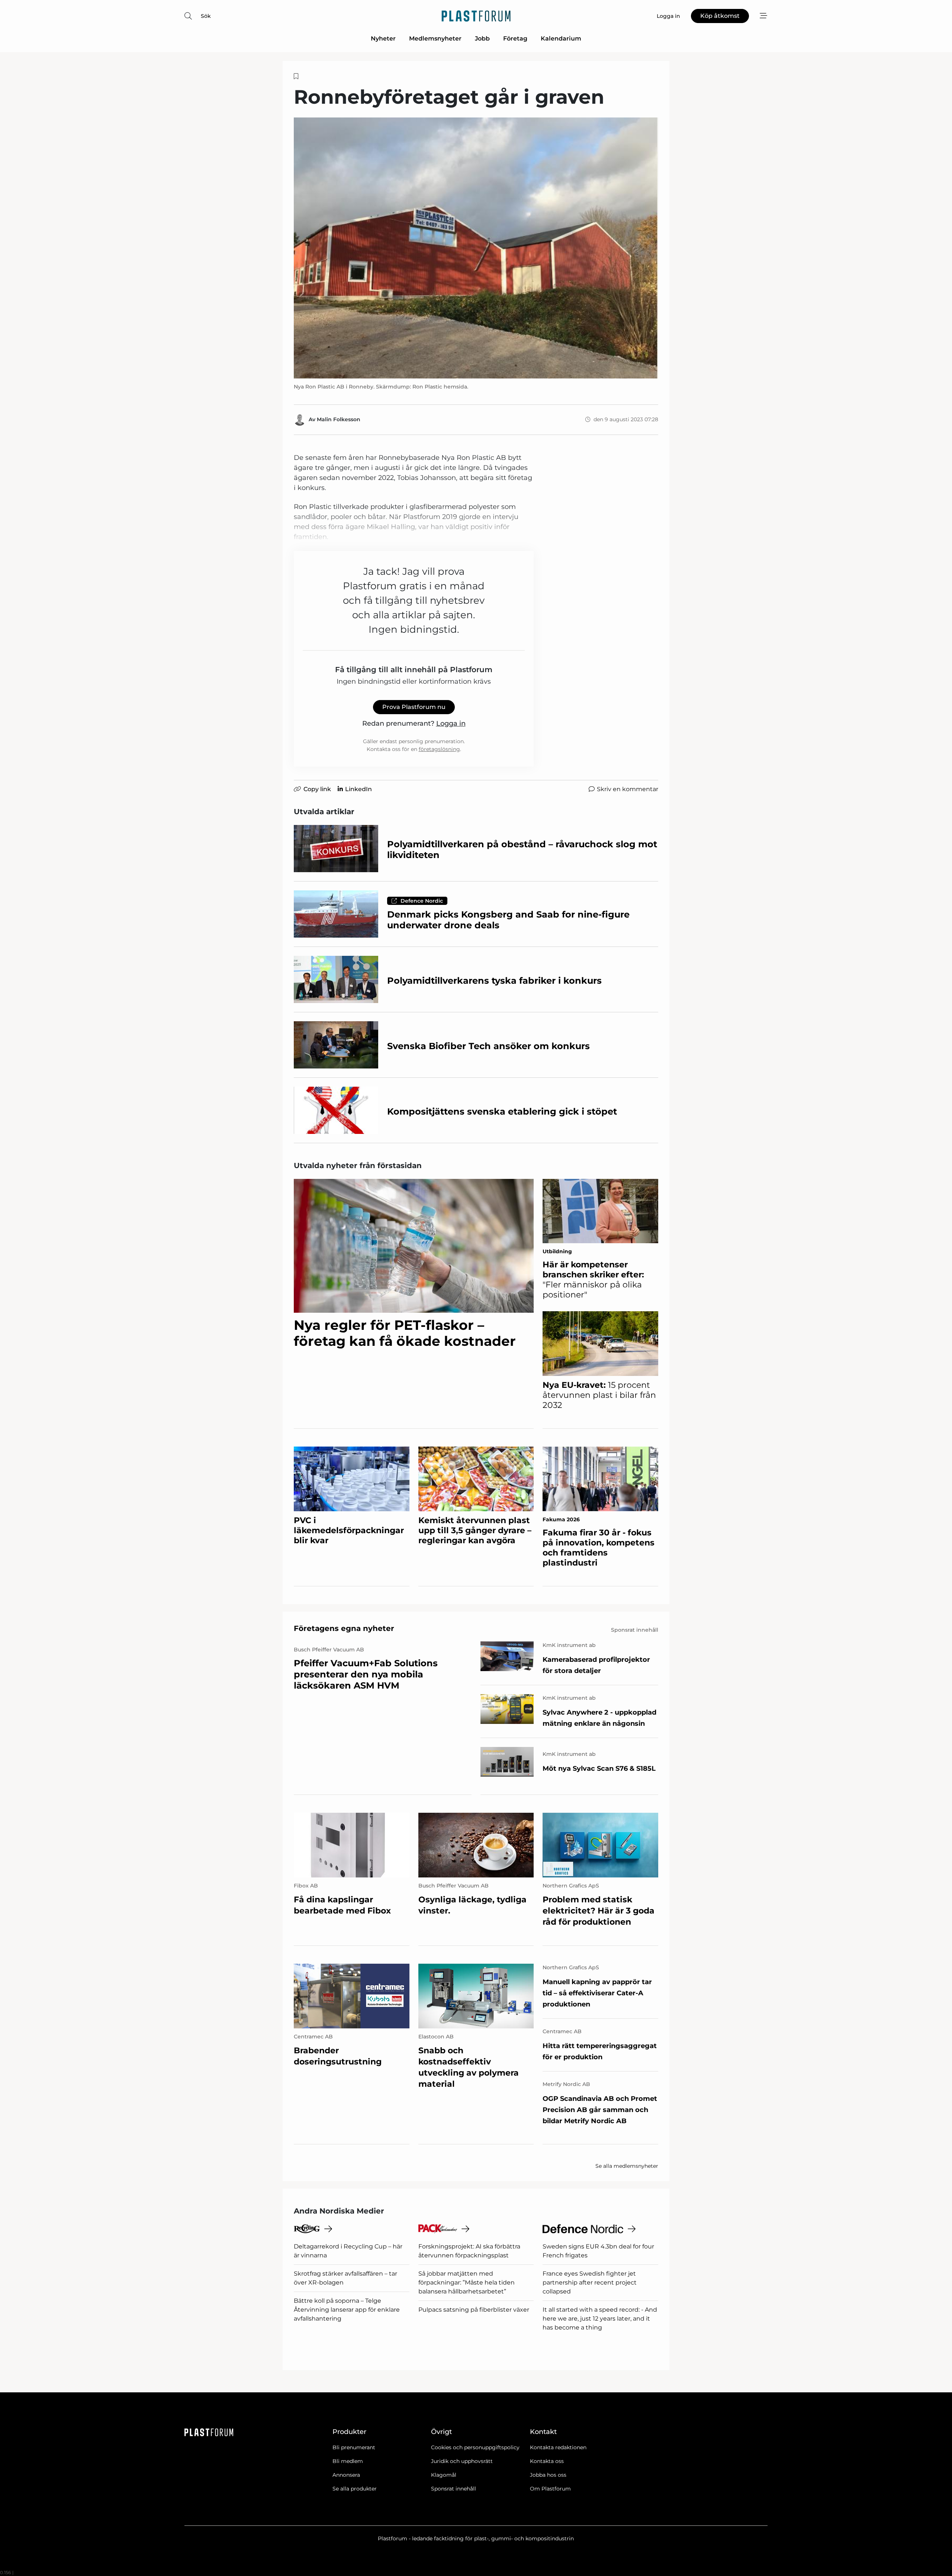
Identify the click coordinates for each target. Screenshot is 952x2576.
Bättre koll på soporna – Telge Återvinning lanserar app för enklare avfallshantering (347, 2310)
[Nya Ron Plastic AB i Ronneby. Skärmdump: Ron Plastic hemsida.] (476, 248)
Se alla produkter (355, 2489)
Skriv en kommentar (628, 789)
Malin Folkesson (339, 419)
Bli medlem (348, 2461)
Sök (206, 16)
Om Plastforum (550, 2489)
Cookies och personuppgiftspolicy (475, 2447)
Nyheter (383, 38)
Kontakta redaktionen (558, 2447)
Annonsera (346, 2475)
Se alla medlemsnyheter (627, 2166)
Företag (515, 38)
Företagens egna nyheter (344, 1628)
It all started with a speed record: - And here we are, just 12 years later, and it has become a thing (600, 2319)
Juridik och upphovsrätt (462, 2461)
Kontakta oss (547, 2461)
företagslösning (439, 749)
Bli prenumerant (354, 2447)
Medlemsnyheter (435, 38)
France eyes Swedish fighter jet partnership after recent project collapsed (590, 2282)
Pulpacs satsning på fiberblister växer (474, 2310)
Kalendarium (561, 38)
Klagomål (444, 2475)
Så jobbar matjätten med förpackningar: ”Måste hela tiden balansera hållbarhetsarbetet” (467, 2282)
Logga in (451, 723)
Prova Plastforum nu (414, 707)
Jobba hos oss (548, 2475)
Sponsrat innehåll (454, 2489)
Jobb (482, 38)
